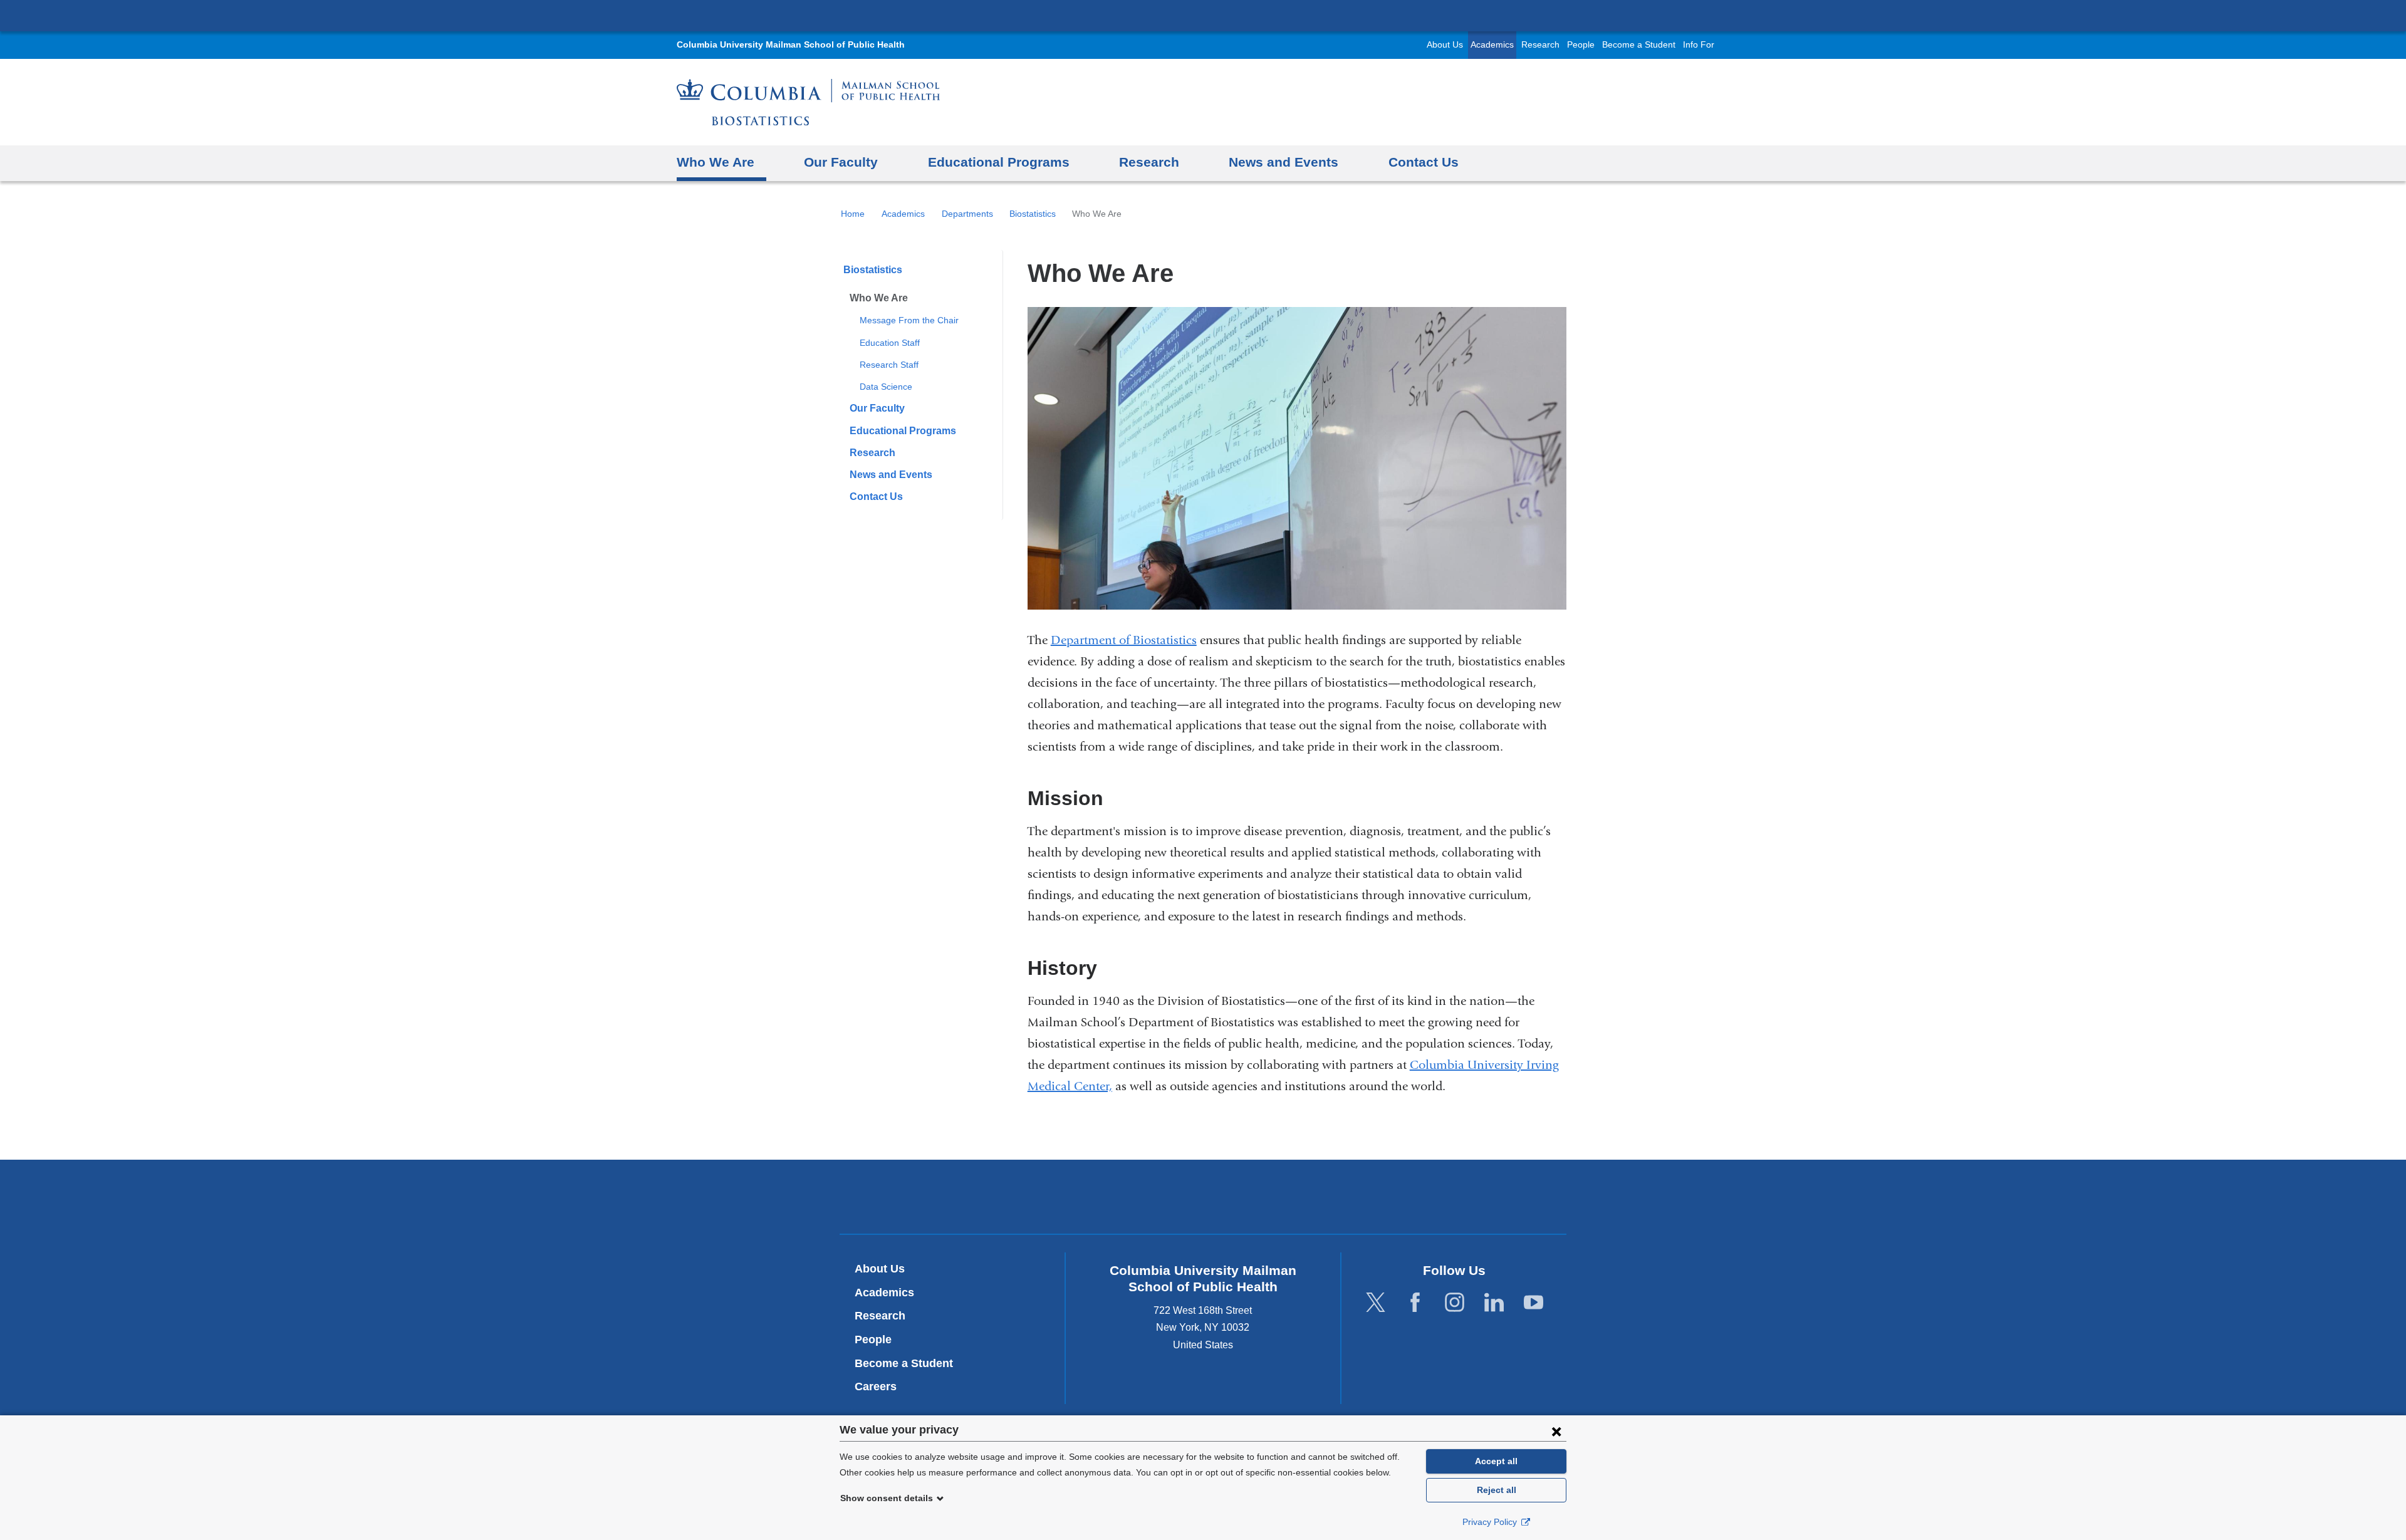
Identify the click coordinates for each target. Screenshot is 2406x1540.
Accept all (1496, 1461)
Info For (1699, 45)
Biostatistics (1033, 214)
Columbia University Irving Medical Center (1203, 15)
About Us (1445, 45)
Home (853, 214)
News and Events (891, 475)
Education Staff (890, 343)
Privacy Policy (1491, 1522)
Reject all (1497, 1490)
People (1581, 45)
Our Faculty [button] (841, 162)
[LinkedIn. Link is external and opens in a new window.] (1494, 1302)
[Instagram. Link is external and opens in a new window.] (1455, 1302)
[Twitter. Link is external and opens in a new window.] (1376, 1302)
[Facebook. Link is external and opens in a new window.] (1415, 1302)
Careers (876, 1387)
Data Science (886, 387)
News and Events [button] (1284, 162)
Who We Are (879, 298)
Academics (1492, 45)
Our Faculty (877, 408)
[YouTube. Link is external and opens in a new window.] (1534, 1302)
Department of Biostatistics (1124, 640)
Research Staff (889, 365)
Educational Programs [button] (999, 162)
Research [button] (1149, 162)
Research (1540, 45)
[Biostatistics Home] (808, 102)
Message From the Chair (909, 320)
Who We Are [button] (716, 162)
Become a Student (1639, 45)
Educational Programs (903, 431)
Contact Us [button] (1424, 162)
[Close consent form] (1556, 1431)
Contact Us (876, 497)
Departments (967, 214)
